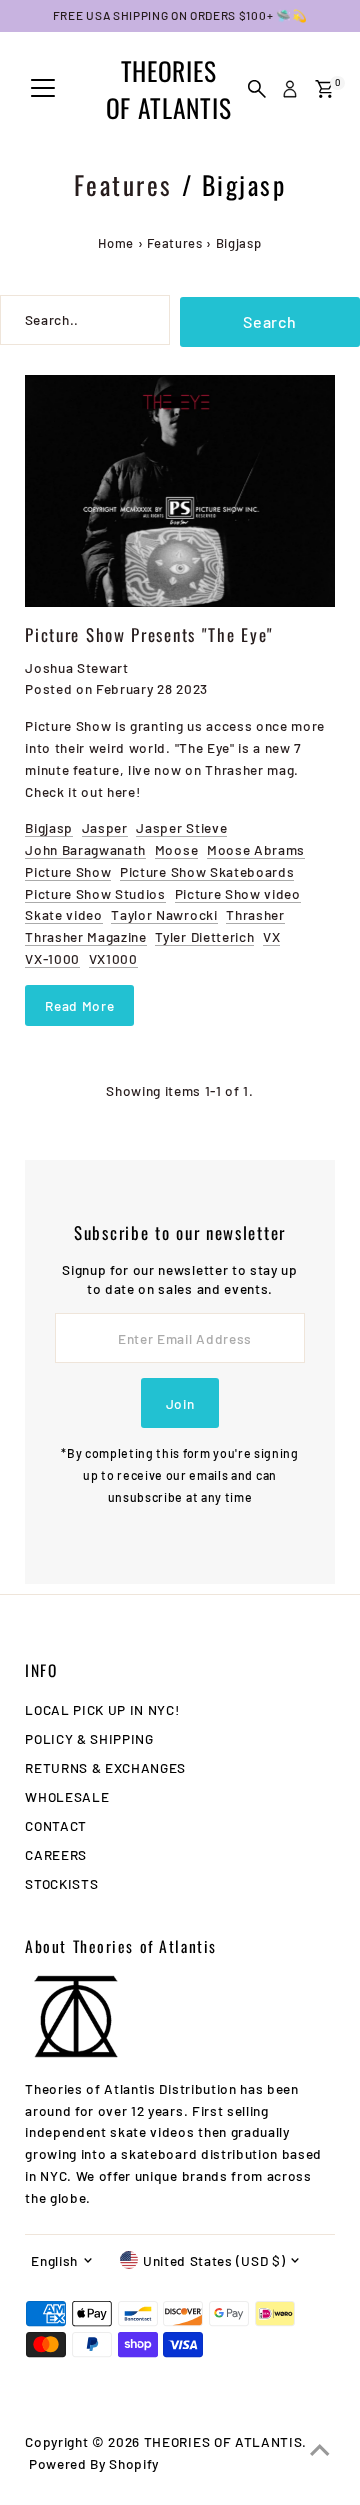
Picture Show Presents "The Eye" (149, 634)
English (54, 2260)
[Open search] (257, 89)
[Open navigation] (43, 89)
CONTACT (56, 1825)
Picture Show (68, 871)
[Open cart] (324, 89)
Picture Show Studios (95, 893)
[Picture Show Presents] (180, 491)
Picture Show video (238, 893)
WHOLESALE (67, 1796)
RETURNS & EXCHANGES (105, 1767)
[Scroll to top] (320, 2450)
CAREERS (56, 1854)
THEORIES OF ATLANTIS (168, 89)
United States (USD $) (214, 2260)
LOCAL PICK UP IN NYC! (102, 1709)
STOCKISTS (61, 1883)
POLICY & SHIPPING (89, 1738)
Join (180, 1403)
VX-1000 (52, 958)
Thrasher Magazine (86, 936)
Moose (176, 849)
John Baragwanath (85, 849)
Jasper (105, 827)
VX (271, 936)
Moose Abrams (256, 849)
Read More (79, 1005)
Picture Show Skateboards (207, 871)
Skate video (63, 914)
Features (123, 184)
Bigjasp (49, 827)
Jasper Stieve (181, 827)
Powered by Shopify (94, 2463)
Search (270, 321)
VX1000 (113, 958)
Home (116, 243)
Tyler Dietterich (204, 936)
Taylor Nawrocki (164, 914)
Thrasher (255, 914)
